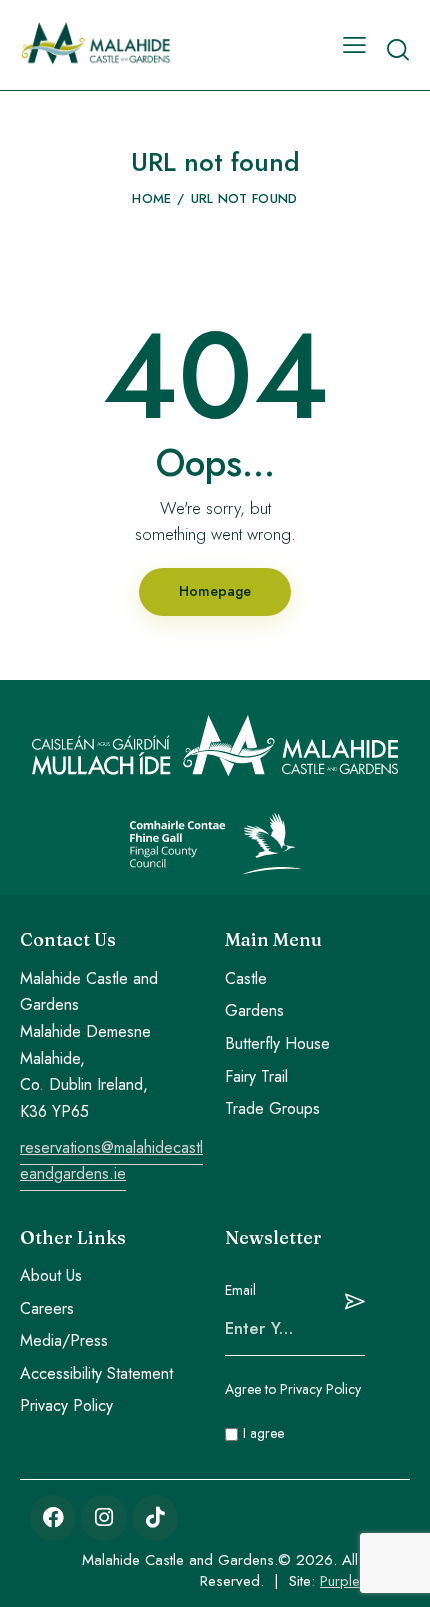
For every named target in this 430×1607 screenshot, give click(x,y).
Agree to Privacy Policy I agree (293, 1411)
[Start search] (398, 49)
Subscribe (350, 1301)
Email (240, 1290)
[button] (354, 45)
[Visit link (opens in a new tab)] (53, 1518)
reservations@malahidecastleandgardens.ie (111, 1161)
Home (151, 198)
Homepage (215, 591)
